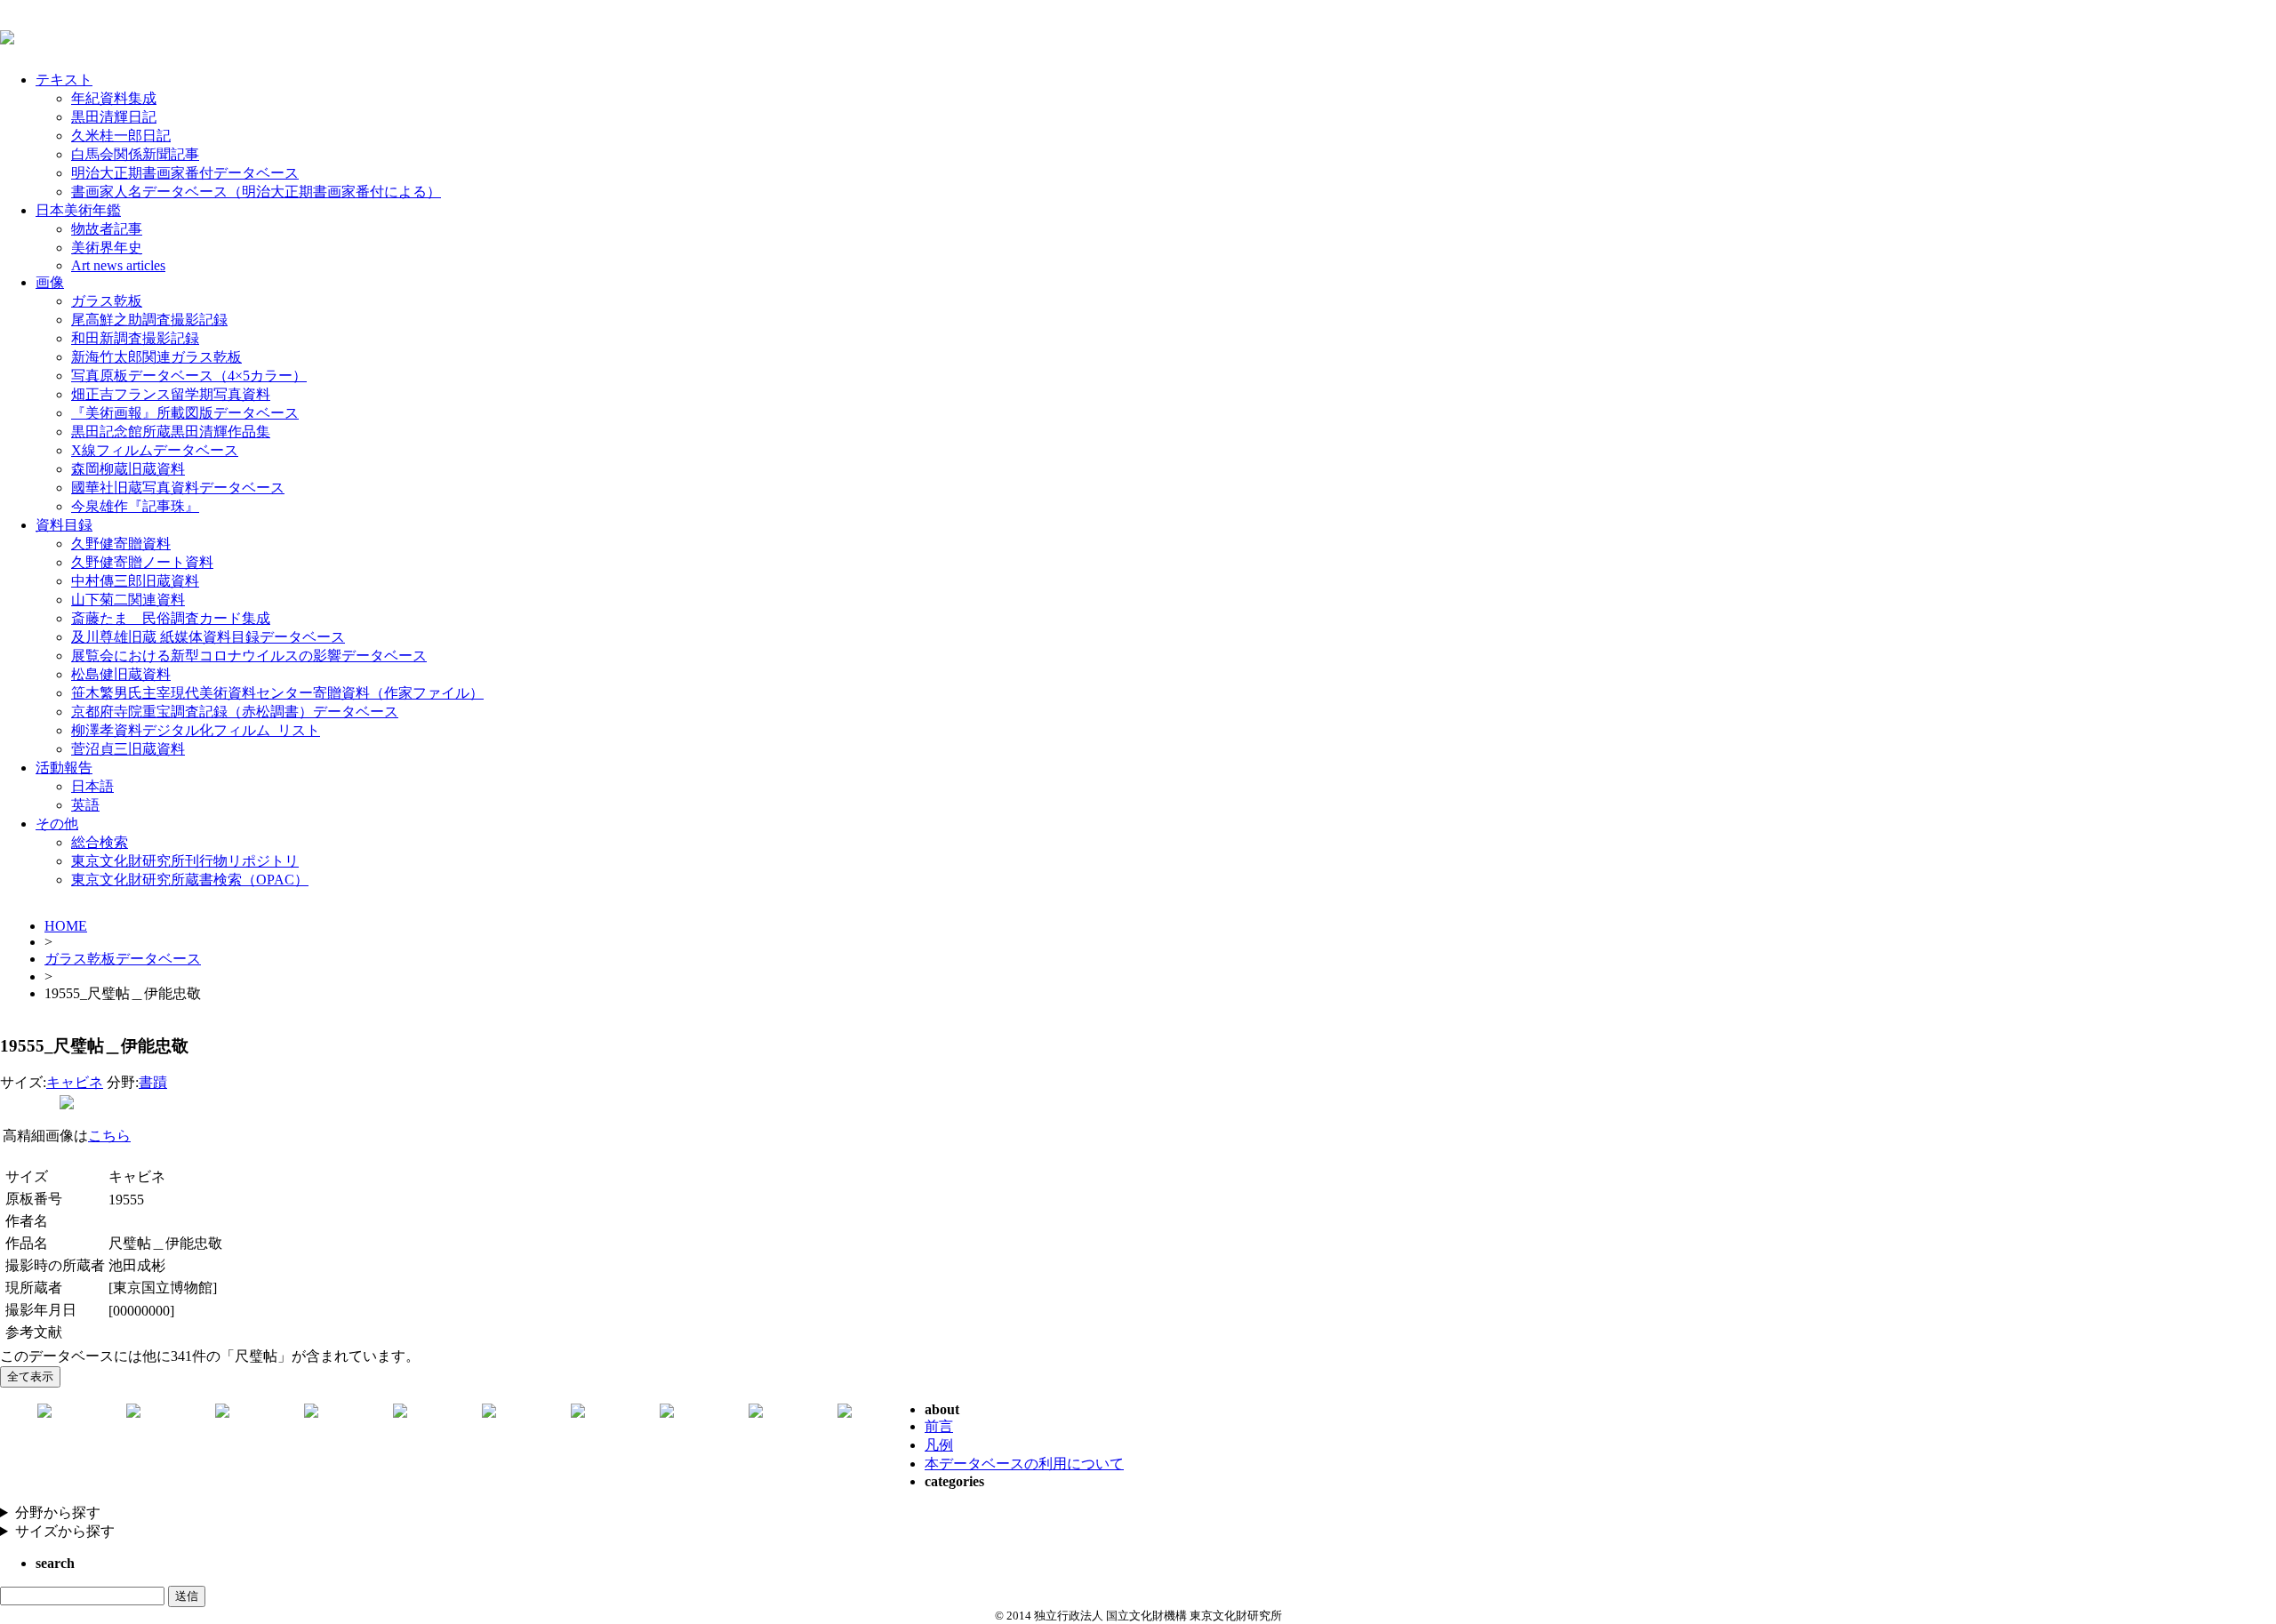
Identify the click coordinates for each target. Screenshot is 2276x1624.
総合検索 (100, 842)
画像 (50, 282)
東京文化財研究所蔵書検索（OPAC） (190, 880)
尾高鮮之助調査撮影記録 (149, 320)
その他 (57, 824)
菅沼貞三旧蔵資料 (128, 749)
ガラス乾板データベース (123, 959)
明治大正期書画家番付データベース (185, 173)
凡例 (939, 1445)
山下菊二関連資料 (128, 600)
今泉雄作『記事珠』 (135, 506)
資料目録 (64, 525)
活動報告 (64, 768)
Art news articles (118, 265)
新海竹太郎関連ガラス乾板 (156, 357)
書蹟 (153, 1082)
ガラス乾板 (107, 301)
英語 (85, 805)
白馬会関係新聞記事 (135, 154)
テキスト (64, 80)
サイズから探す (65, 1531)
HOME (66, 926)
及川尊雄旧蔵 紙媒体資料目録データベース (208, 637)
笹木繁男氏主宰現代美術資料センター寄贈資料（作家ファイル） (277, 693)
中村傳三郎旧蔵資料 (135, 581)
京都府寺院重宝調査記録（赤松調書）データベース (235, 712)
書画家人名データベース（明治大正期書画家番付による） (256, 192)
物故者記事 (107, 229)
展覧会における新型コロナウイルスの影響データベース (249, 656)
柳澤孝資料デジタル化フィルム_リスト (196, 730)
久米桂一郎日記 (121, 136)
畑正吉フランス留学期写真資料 (171, 394)
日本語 (92, 786)
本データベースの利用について (1024, 1464)
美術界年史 (107, 248)
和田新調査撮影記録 (135, 338)
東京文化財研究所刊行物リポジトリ (185, 861)
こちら (109, 1136)
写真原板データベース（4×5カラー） (189, 376)
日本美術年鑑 (78, 210)
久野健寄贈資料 (121, 544)
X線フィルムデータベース (155, 450)
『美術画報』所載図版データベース (185, 413)
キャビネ (75, 1082)
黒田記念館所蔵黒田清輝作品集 (171, 432)
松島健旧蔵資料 (121, 674)
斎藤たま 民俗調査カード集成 (171, 618)
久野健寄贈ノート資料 (142, 562)
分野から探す (58, 1512)
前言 (939, 1426)
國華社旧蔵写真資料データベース (178, 488)
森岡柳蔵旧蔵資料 (128, 469)
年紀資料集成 (114, 98)
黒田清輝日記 (114, 117)
